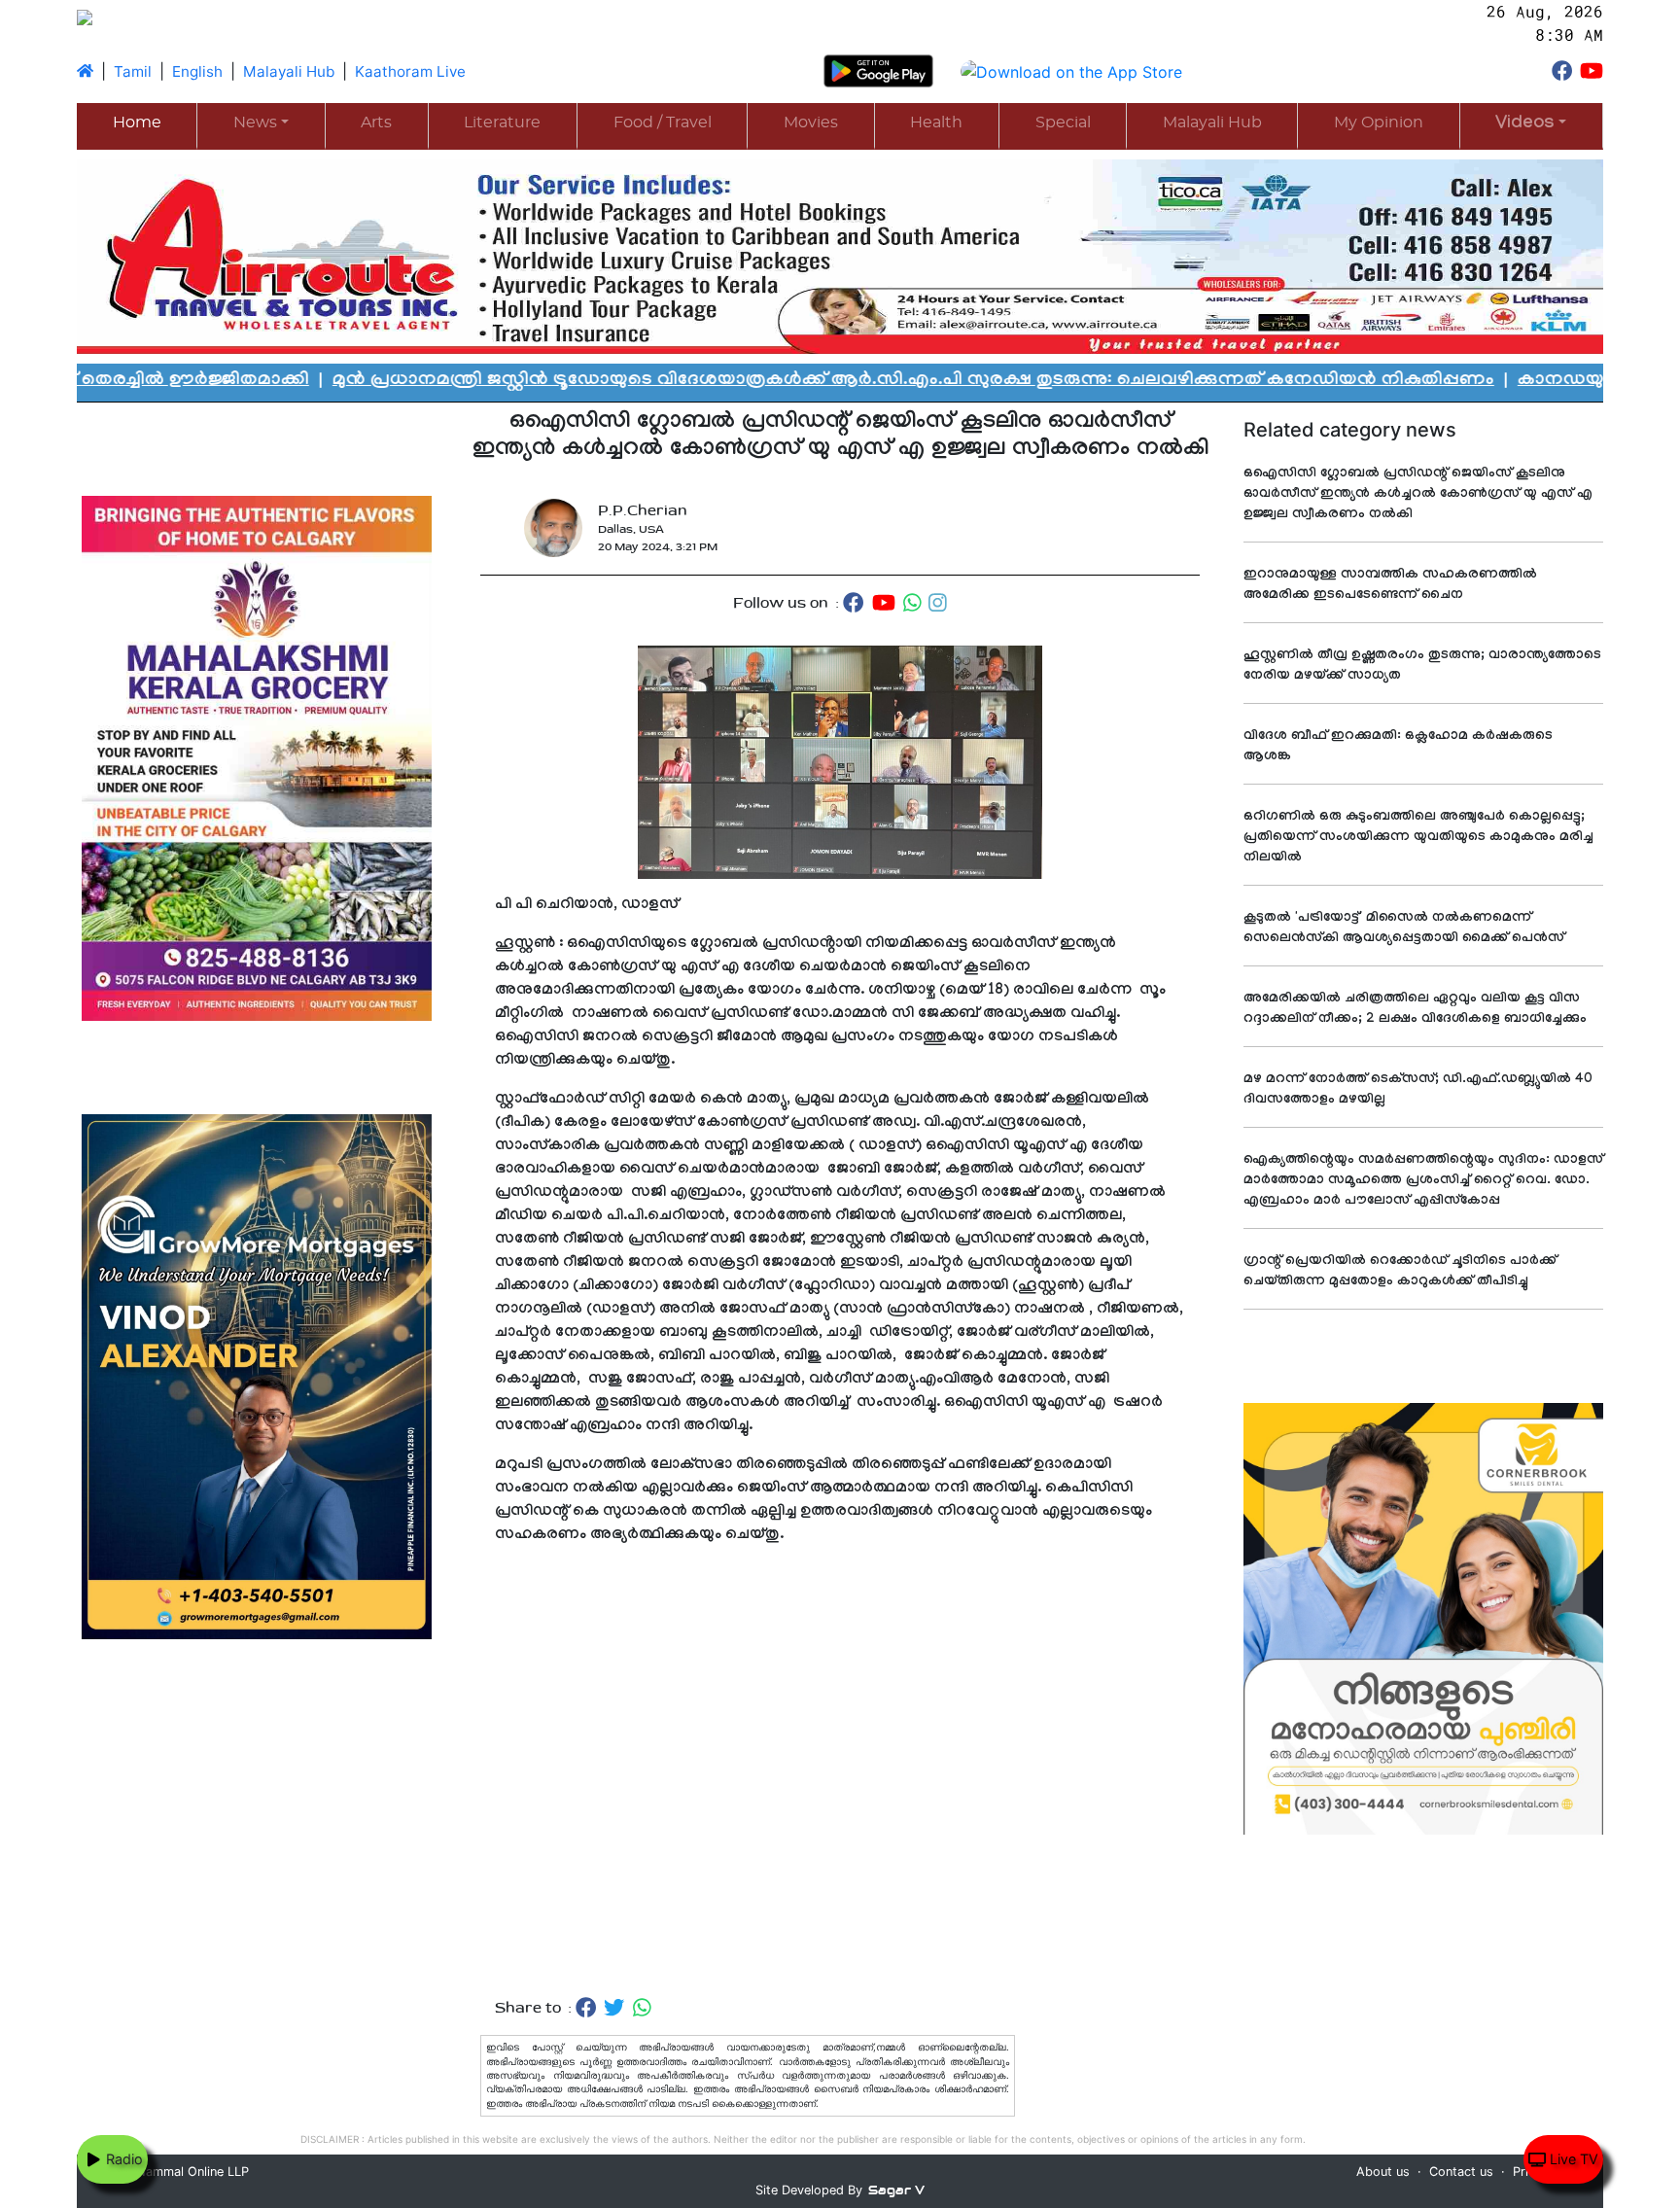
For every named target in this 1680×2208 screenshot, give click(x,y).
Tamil (133, 71)
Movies (811, 123)
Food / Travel (663, 123)
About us (1383, 2172)
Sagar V (896, 2190)
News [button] (255, 123)
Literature (502, 123)
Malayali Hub (289, 71)
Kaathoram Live (410, 71)
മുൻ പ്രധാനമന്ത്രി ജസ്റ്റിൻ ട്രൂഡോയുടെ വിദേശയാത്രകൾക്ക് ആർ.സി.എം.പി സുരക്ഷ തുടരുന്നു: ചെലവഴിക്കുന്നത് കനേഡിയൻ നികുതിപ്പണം (754, 381)
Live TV (1572, 2159)
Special (1063, 123)
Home (137, 123)
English (197, 71)
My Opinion (1379, 123)
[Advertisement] (840, 1772)
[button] (1531, 125)
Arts (376, 123)
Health (936, 123)
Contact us (1461, 2172)
